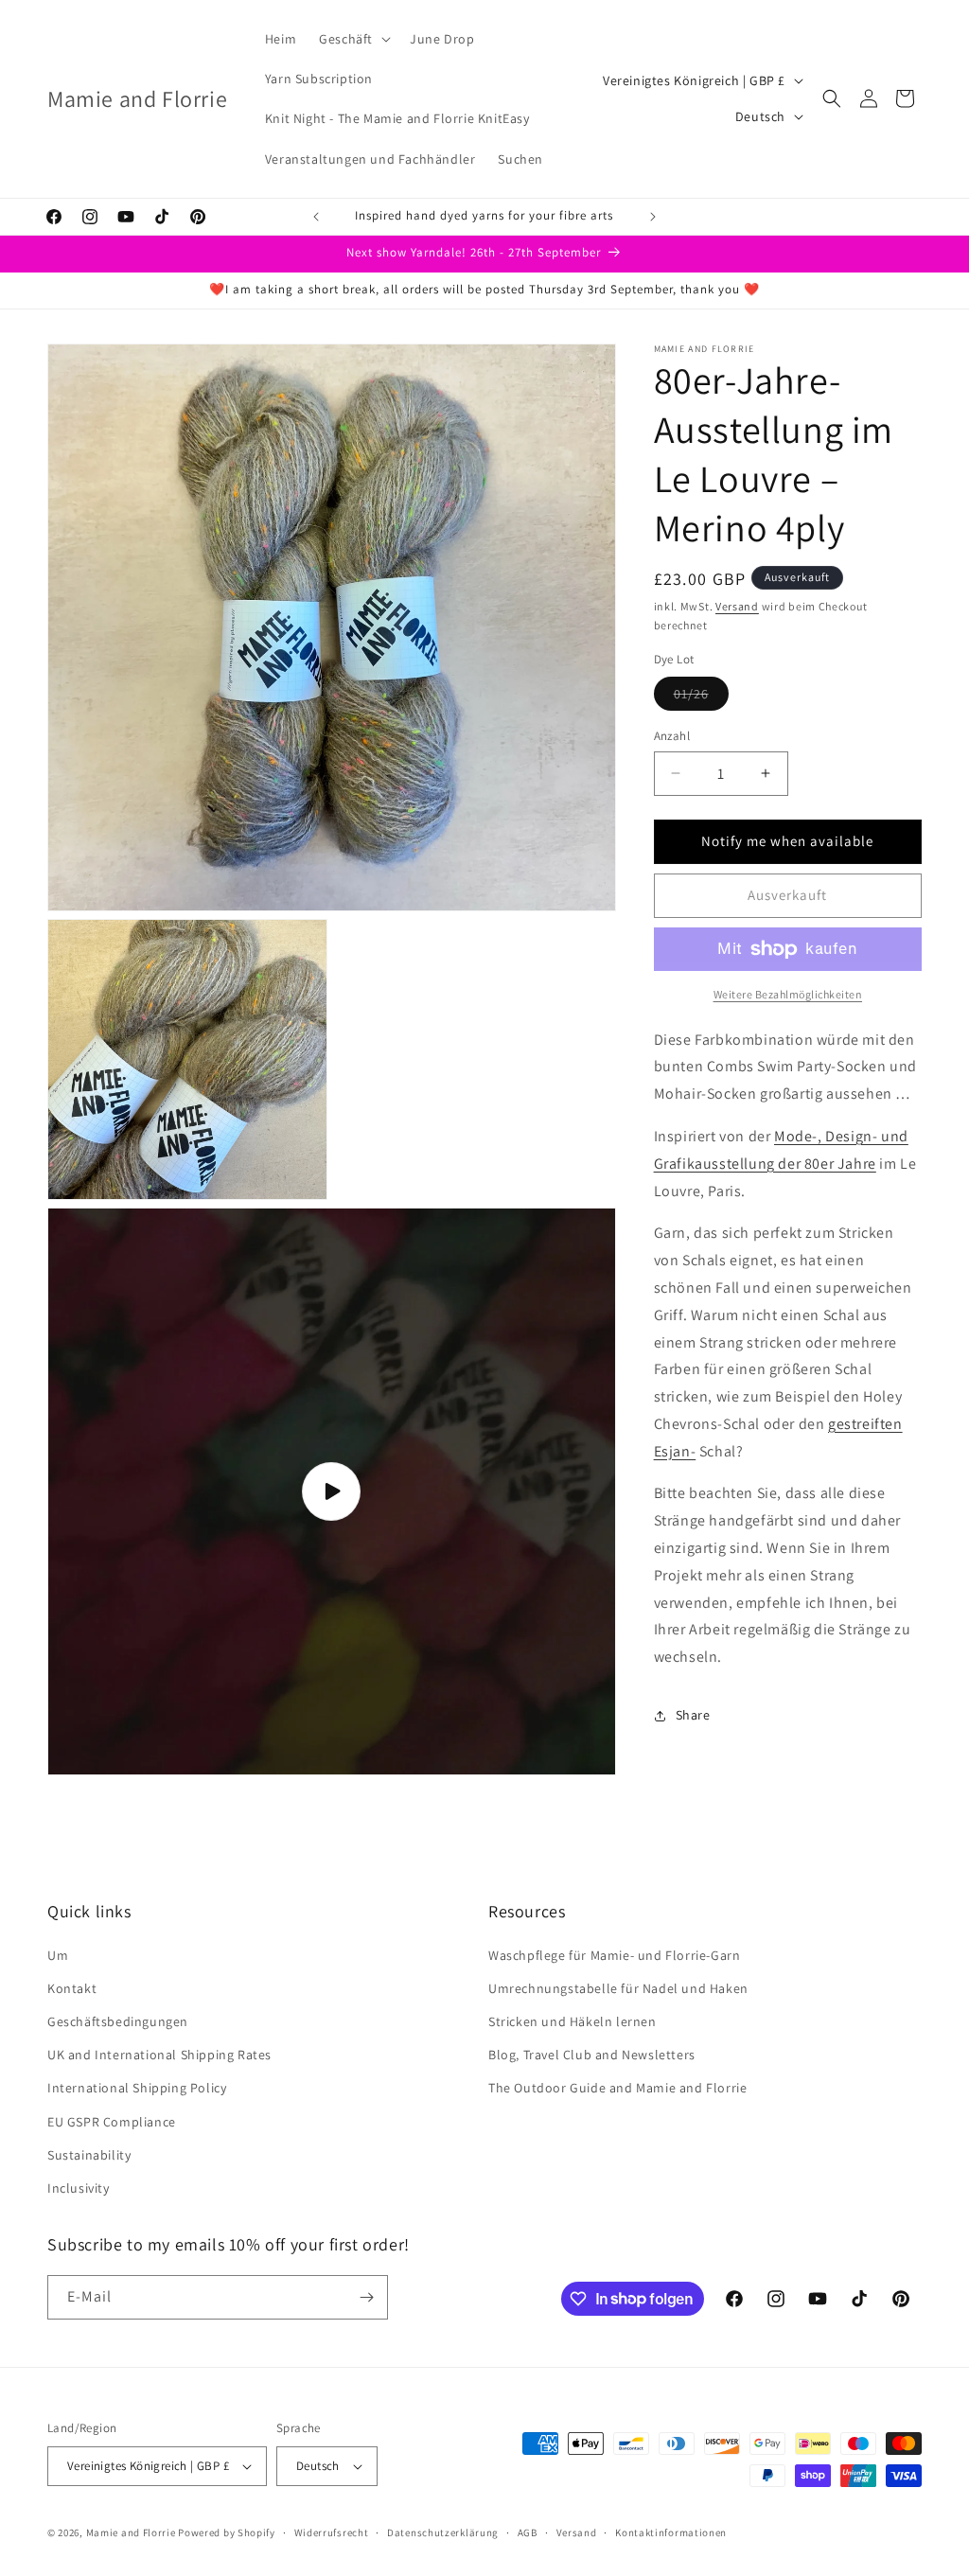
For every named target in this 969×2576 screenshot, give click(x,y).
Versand (737, 606)
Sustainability (89, 2155)
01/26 (701, 697)
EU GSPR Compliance (112, 2122)
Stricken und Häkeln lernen (573, 2021)
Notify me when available (787, 841)
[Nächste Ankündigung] (653, 217)
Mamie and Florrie (132, 2532)
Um (58, 1955)
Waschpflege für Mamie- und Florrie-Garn (614, 1955)
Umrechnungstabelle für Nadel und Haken (618, 1988)
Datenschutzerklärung (443, 2532)
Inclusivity (79, 2188)
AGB (528, 2532)
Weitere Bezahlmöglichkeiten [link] (788, 994)
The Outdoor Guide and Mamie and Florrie (617, 2088)
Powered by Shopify (227, 2532)
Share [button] (693, 1715)
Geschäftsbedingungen (118, 2021)
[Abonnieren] (366, 2297)
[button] (353, 39)
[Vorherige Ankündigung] (316, 217)
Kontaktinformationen (671, 2532)
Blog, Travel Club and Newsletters (592, 2055)
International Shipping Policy (137, 2088)
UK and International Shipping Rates (159, 2055)
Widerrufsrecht (332, 2532)
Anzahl (672, 736)
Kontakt (72, 1988)
